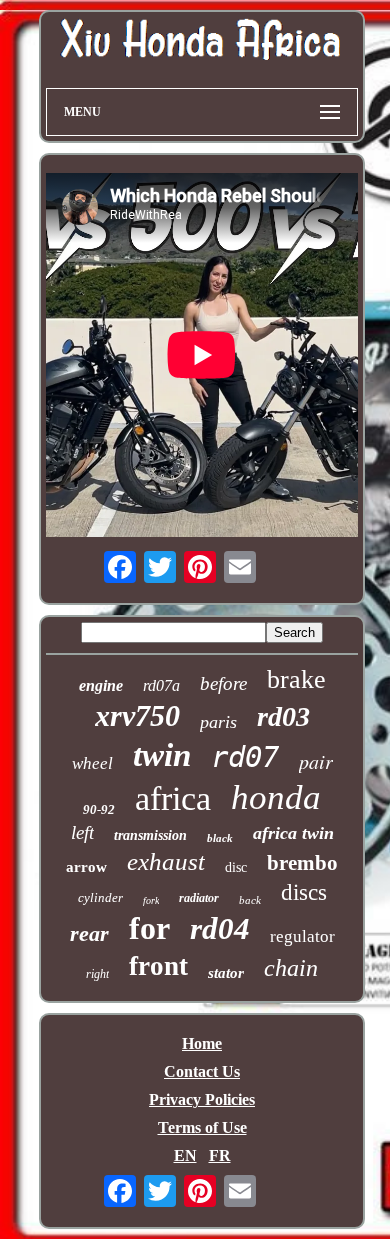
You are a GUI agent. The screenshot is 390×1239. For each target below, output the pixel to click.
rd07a (161, 685)
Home (202, 1043)
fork (151, 900)
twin (162, 755)
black (220, 838)
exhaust (166, 861)
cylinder (100, 897)
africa (173, 798)
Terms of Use (202, 1127)
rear (89, 933)
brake (296, 679)
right (97, 974)
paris (218, 722)
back (250, 900)
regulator (302, 936)
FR (220, 1155)
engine (101, 685)
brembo (302, 863)
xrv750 (137, 715)
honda (276, 797)
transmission (150, 835)
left (82, 832)
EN (185, 1155)
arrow (86, 867)
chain (291, 968)
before (223, 683)
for (149, 928)
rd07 (245, 757)
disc (236, 867)
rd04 (220, 928)
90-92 (99, 809)
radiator (199, 898)
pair (316, 761)
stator (226, 973)
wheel (92, 763)
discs (304, 892)
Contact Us (202, 1071)
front (158, 966)
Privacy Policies (202, 1099)
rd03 (283, 716)
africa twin (293, 833)
